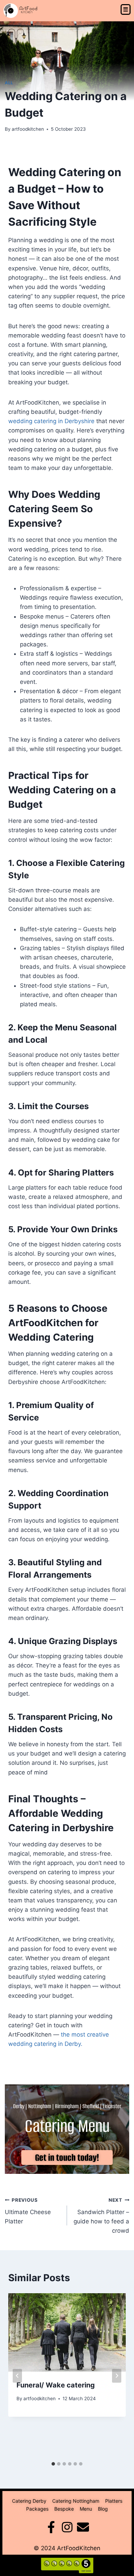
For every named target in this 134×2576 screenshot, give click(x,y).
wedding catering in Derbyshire (51, 421)
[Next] (117, 2376)
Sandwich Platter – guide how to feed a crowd (101, 2216)
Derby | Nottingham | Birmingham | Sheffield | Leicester (67, 2106)
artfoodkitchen (28, 129)
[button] (126, 10)
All (9, 83)
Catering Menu (67, 2126)
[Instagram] (67, 2527)
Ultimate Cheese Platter (28, 2211)
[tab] (53, 2464)
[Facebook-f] (51, 2527)
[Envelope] (83, 2527)
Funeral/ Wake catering (56, 2385)
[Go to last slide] (17, 2376)
